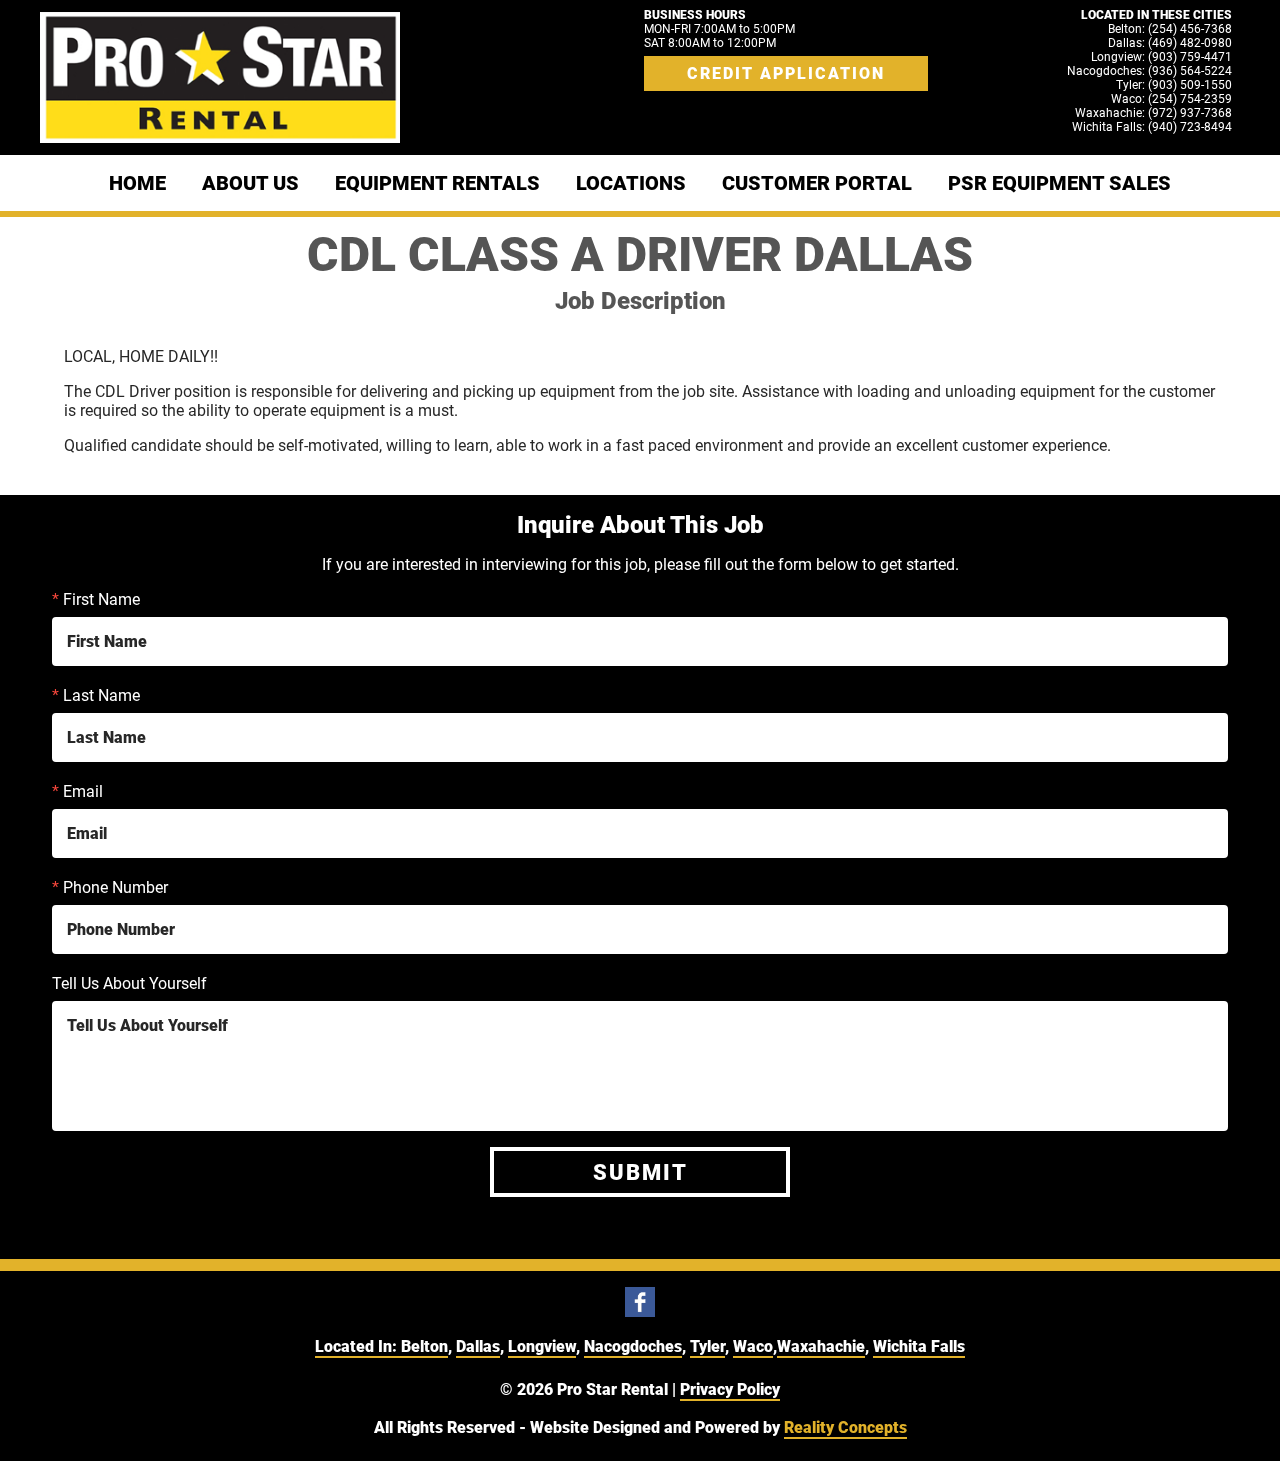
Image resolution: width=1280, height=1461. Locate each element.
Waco (753, 1346)
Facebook (640, 1302)
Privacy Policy (730, 1389)
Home (137, 183)
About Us (250, 183)
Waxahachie (821, 1346)
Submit (640, 1172)
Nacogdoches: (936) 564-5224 (1149, 71)
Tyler (707, 1346)
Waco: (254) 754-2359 (1171, 99)
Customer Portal (817, 183)
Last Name (96, 695)
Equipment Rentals (437, 183)
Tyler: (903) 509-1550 (1174, 85)
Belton (424, 1346)
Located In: (358, 1346)
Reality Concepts (845, 1427)
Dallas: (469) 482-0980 (1170, 43)
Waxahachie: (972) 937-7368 (1153, 113)
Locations (631, 183)
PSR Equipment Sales (1059, 183)
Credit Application (786, 73)
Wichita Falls (919, 1346)
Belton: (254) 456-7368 (1170, 29)
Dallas (478, 1346)
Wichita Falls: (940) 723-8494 (1152, 127)
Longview (542, 1346)
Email (77, 791)
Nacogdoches (633, 1346)
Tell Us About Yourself (129, 983)
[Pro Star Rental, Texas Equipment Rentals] (220, 77)
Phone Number (110, 887)
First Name (96, 599)
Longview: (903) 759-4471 (1161, 57)
